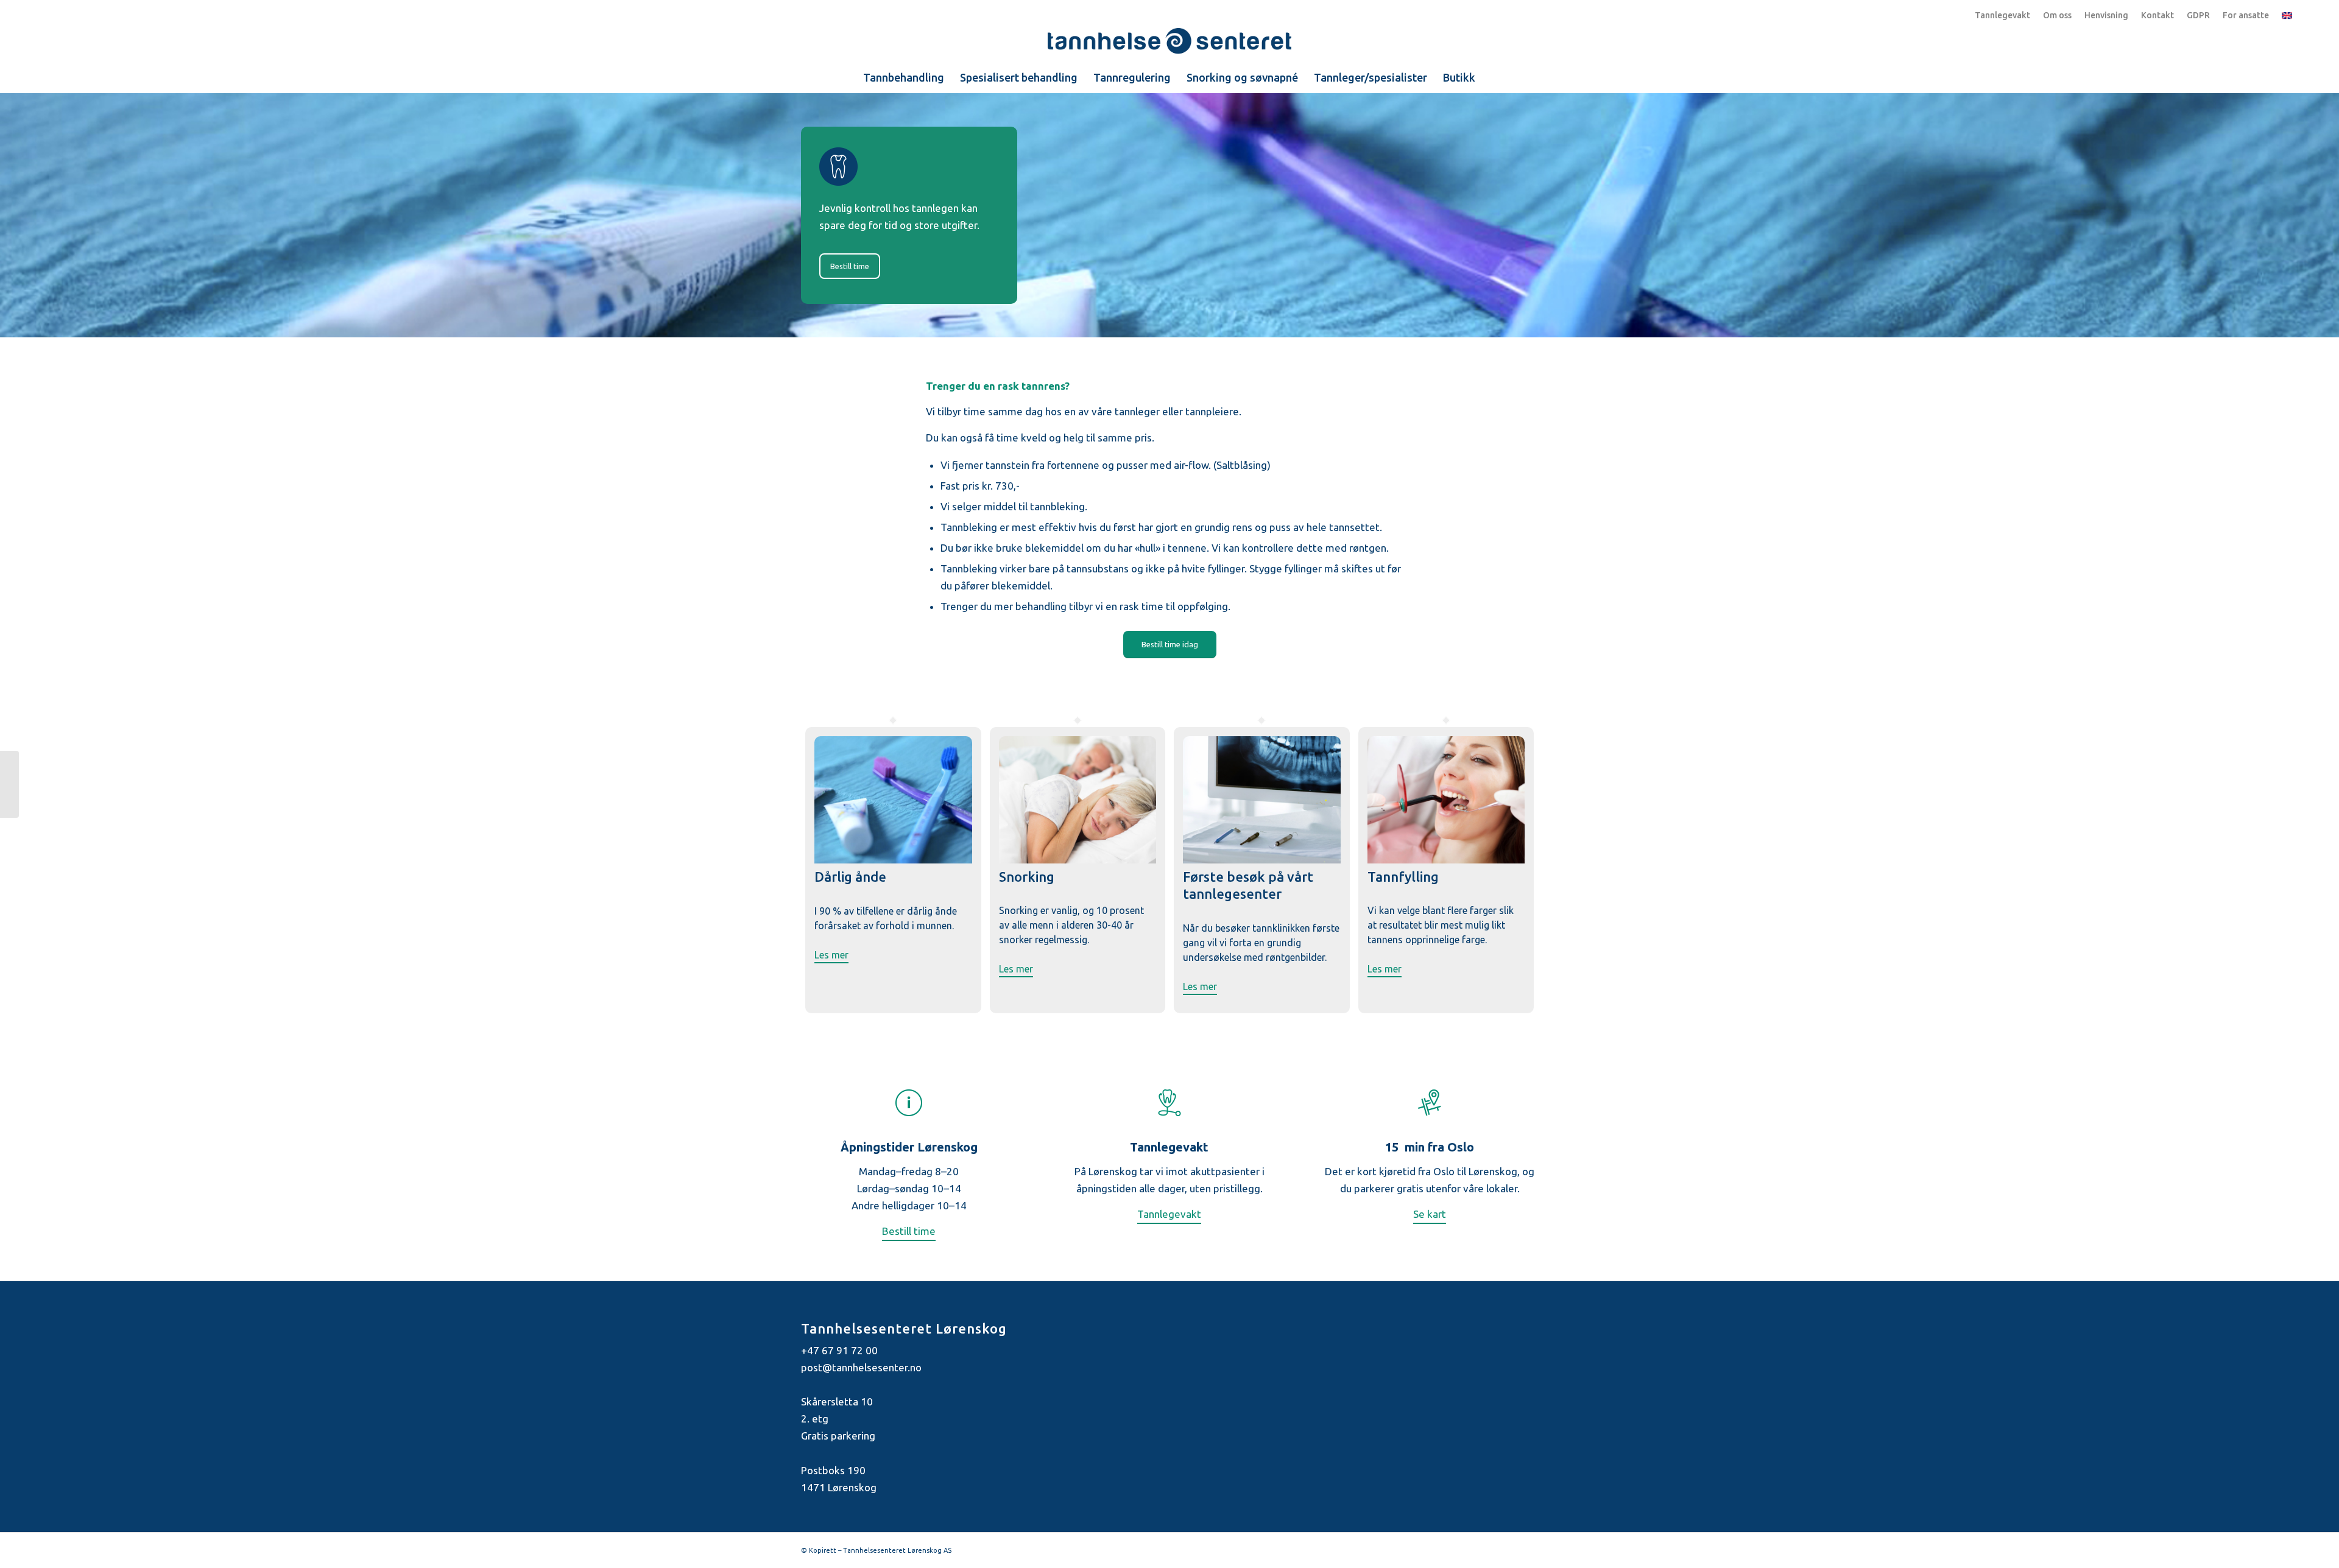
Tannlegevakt (2002, 15)
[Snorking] (1078, 860)
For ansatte (2246, 15)
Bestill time (909, 1231)
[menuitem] (904, 77)
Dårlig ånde (850, 877)
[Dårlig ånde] (893, 860)
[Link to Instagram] (1529, 1548)
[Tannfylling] (1446, 860)
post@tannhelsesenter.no (861, 1367)
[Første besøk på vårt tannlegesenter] (1262, 860)
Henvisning (2106, 15)
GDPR (2198, 15)
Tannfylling (1403, 877)
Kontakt (2157, 15)
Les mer (831, 955)
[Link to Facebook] (1511, 1548)
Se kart (1430, 1214)
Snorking (1027, 877)
